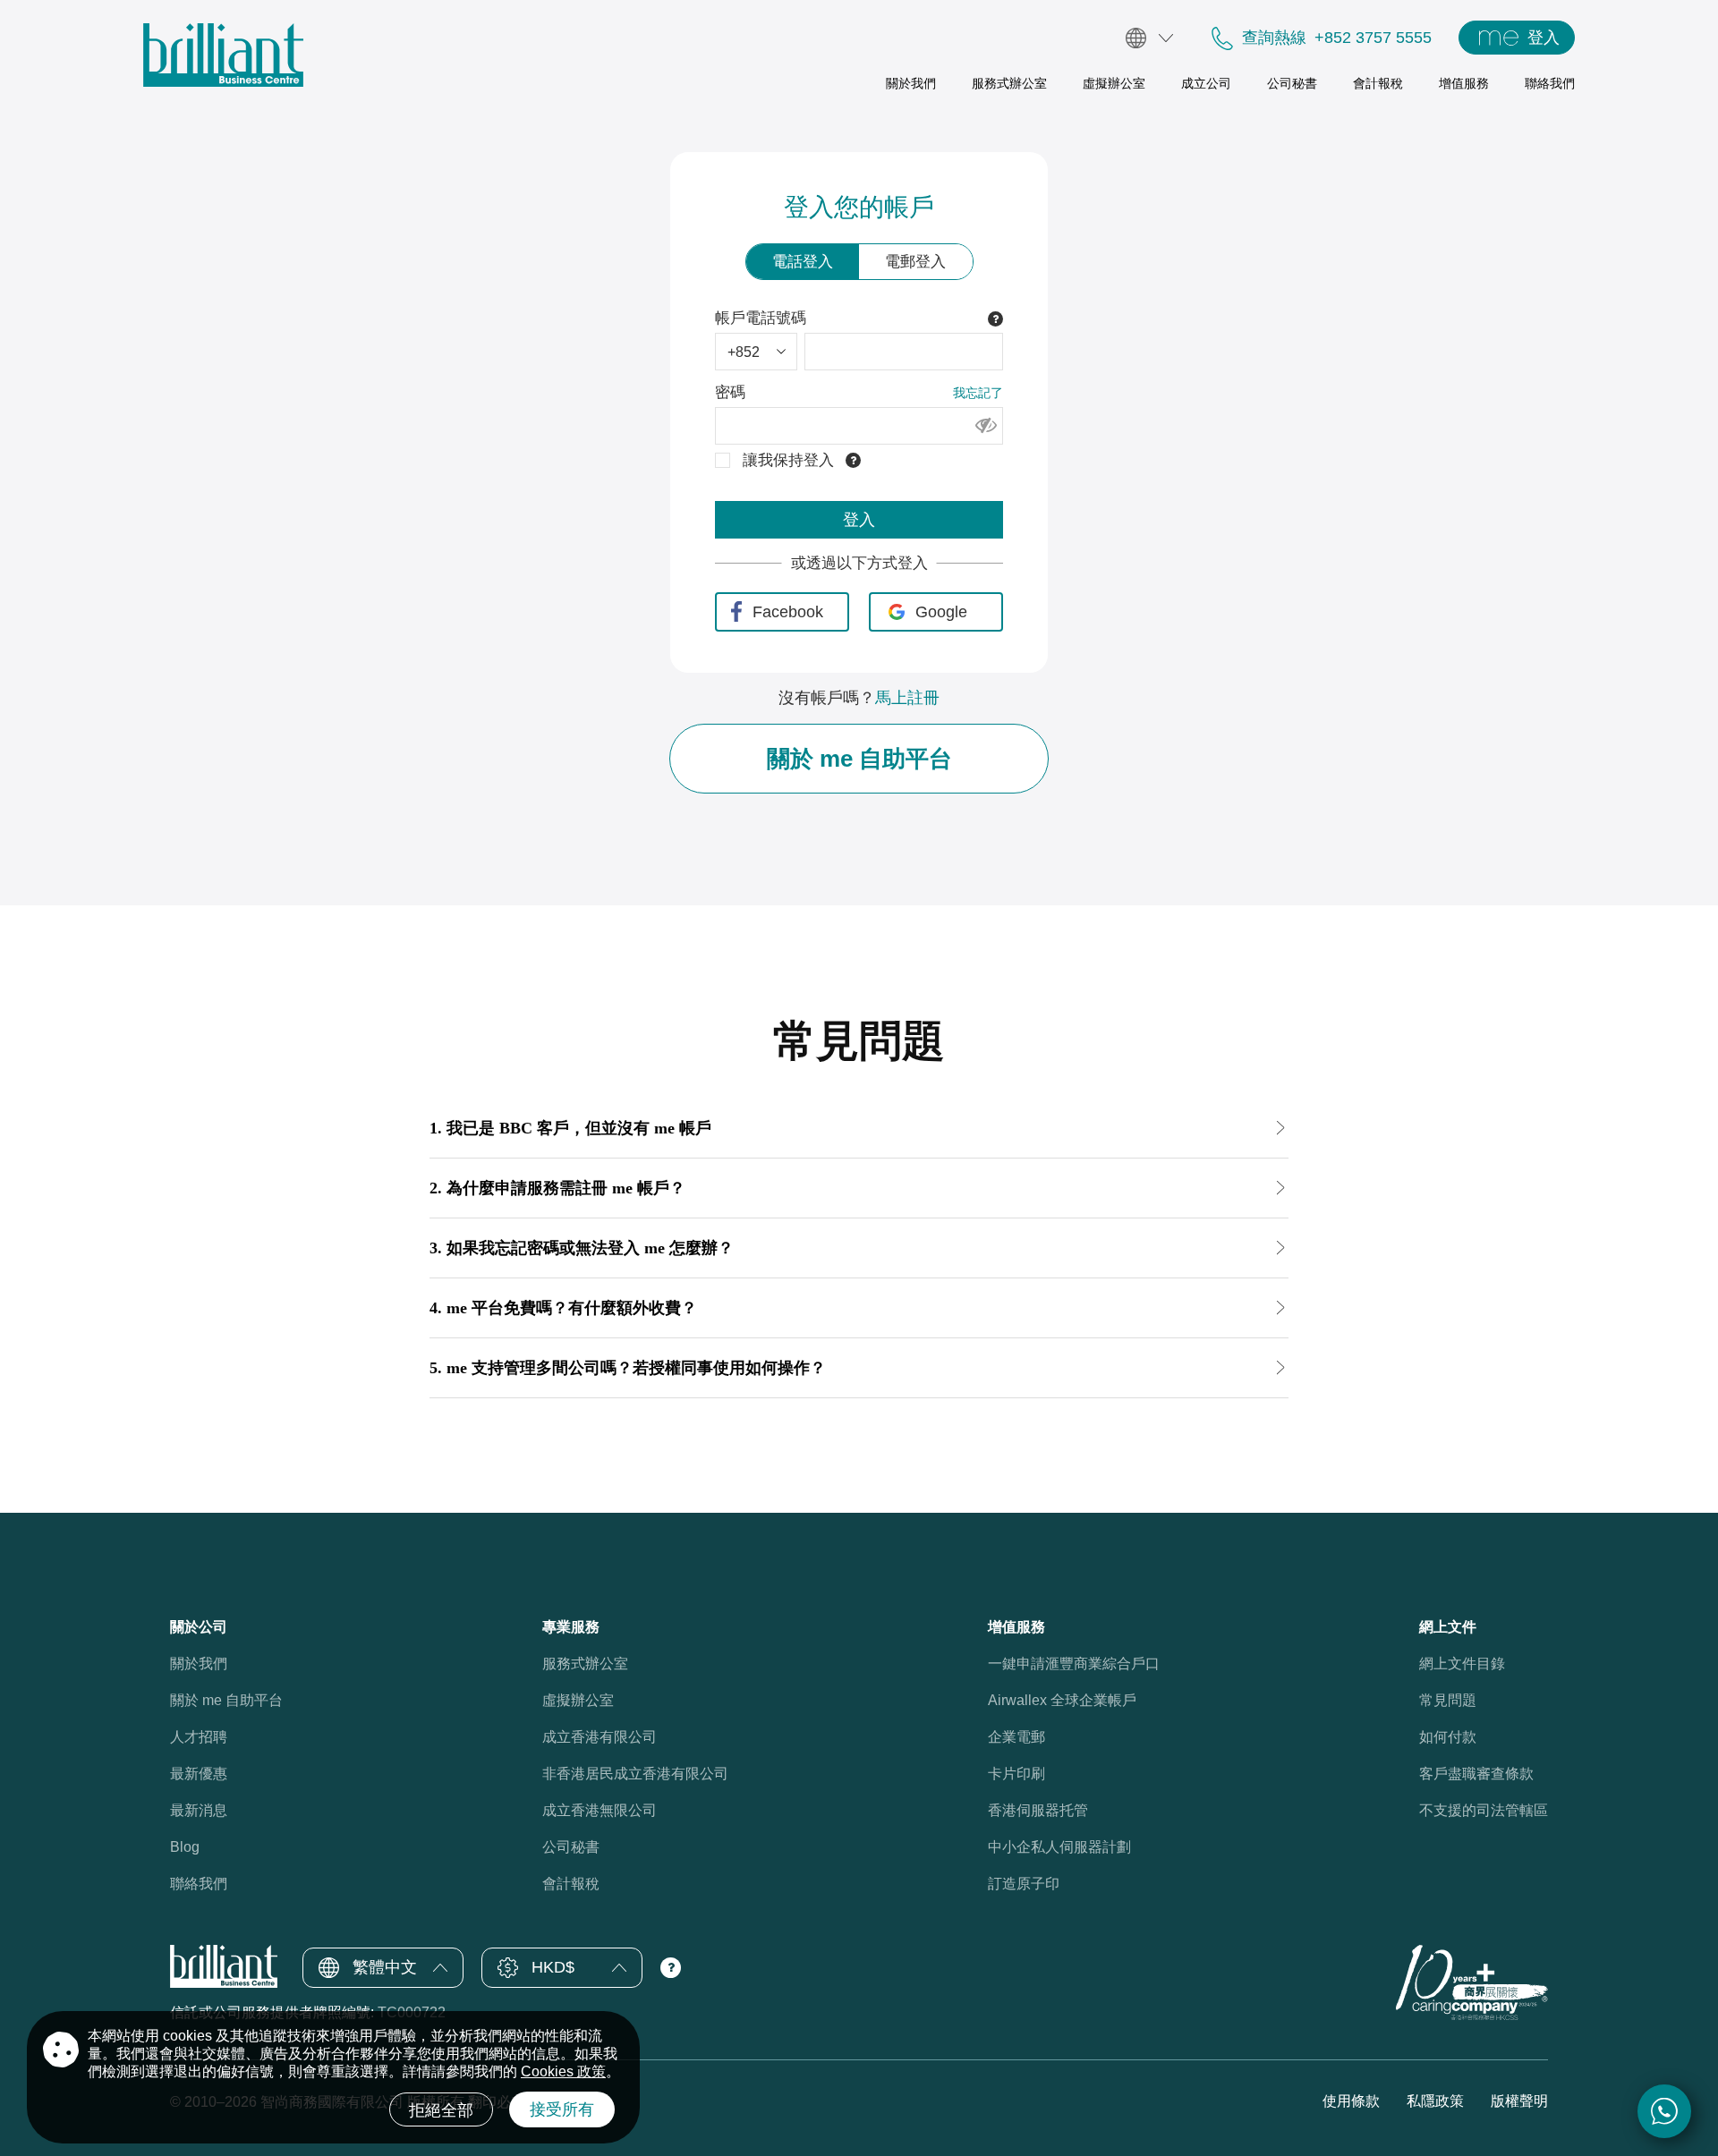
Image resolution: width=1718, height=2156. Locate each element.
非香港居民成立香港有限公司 (635, 1774)
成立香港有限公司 (600, 1737)
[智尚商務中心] (223, 55)
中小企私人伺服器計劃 (1059, 1847)
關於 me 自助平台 (859, 759)
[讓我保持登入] (723, 460)
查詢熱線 (1274, 38)
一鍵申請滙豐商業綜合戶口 (1074, 1664)
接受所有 (562, 2109)
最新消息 (199, 1810)
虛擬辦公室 (578, 1700)
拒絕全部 (441, 2110)
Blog (185, 1847)
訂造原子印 (1024, 1884)
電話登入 (803, 262)
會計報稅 (571, 1884)
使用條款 (1351, 2101)
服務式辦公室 (585, 1664)
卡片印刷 (1016, 1774)
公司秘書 (571, 1847)
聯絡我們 (199, 1884)
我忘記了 (978, 393)
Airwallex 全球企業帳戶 (1062, 1700)
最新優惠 (199, 1774)
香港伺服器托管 (1038, 1810)
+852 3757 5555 (1373, 38)
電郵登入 (915, 262)
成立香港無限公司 (600, 1810)
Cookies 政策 (563, 2071)
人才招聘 (199, 1737)
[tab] (859, 1133)
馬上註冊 (907, 698)
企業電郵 (1016, 1737)
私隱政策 (1435, 2101)
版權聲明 (1519, 2101)
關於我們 (199, 1664)
